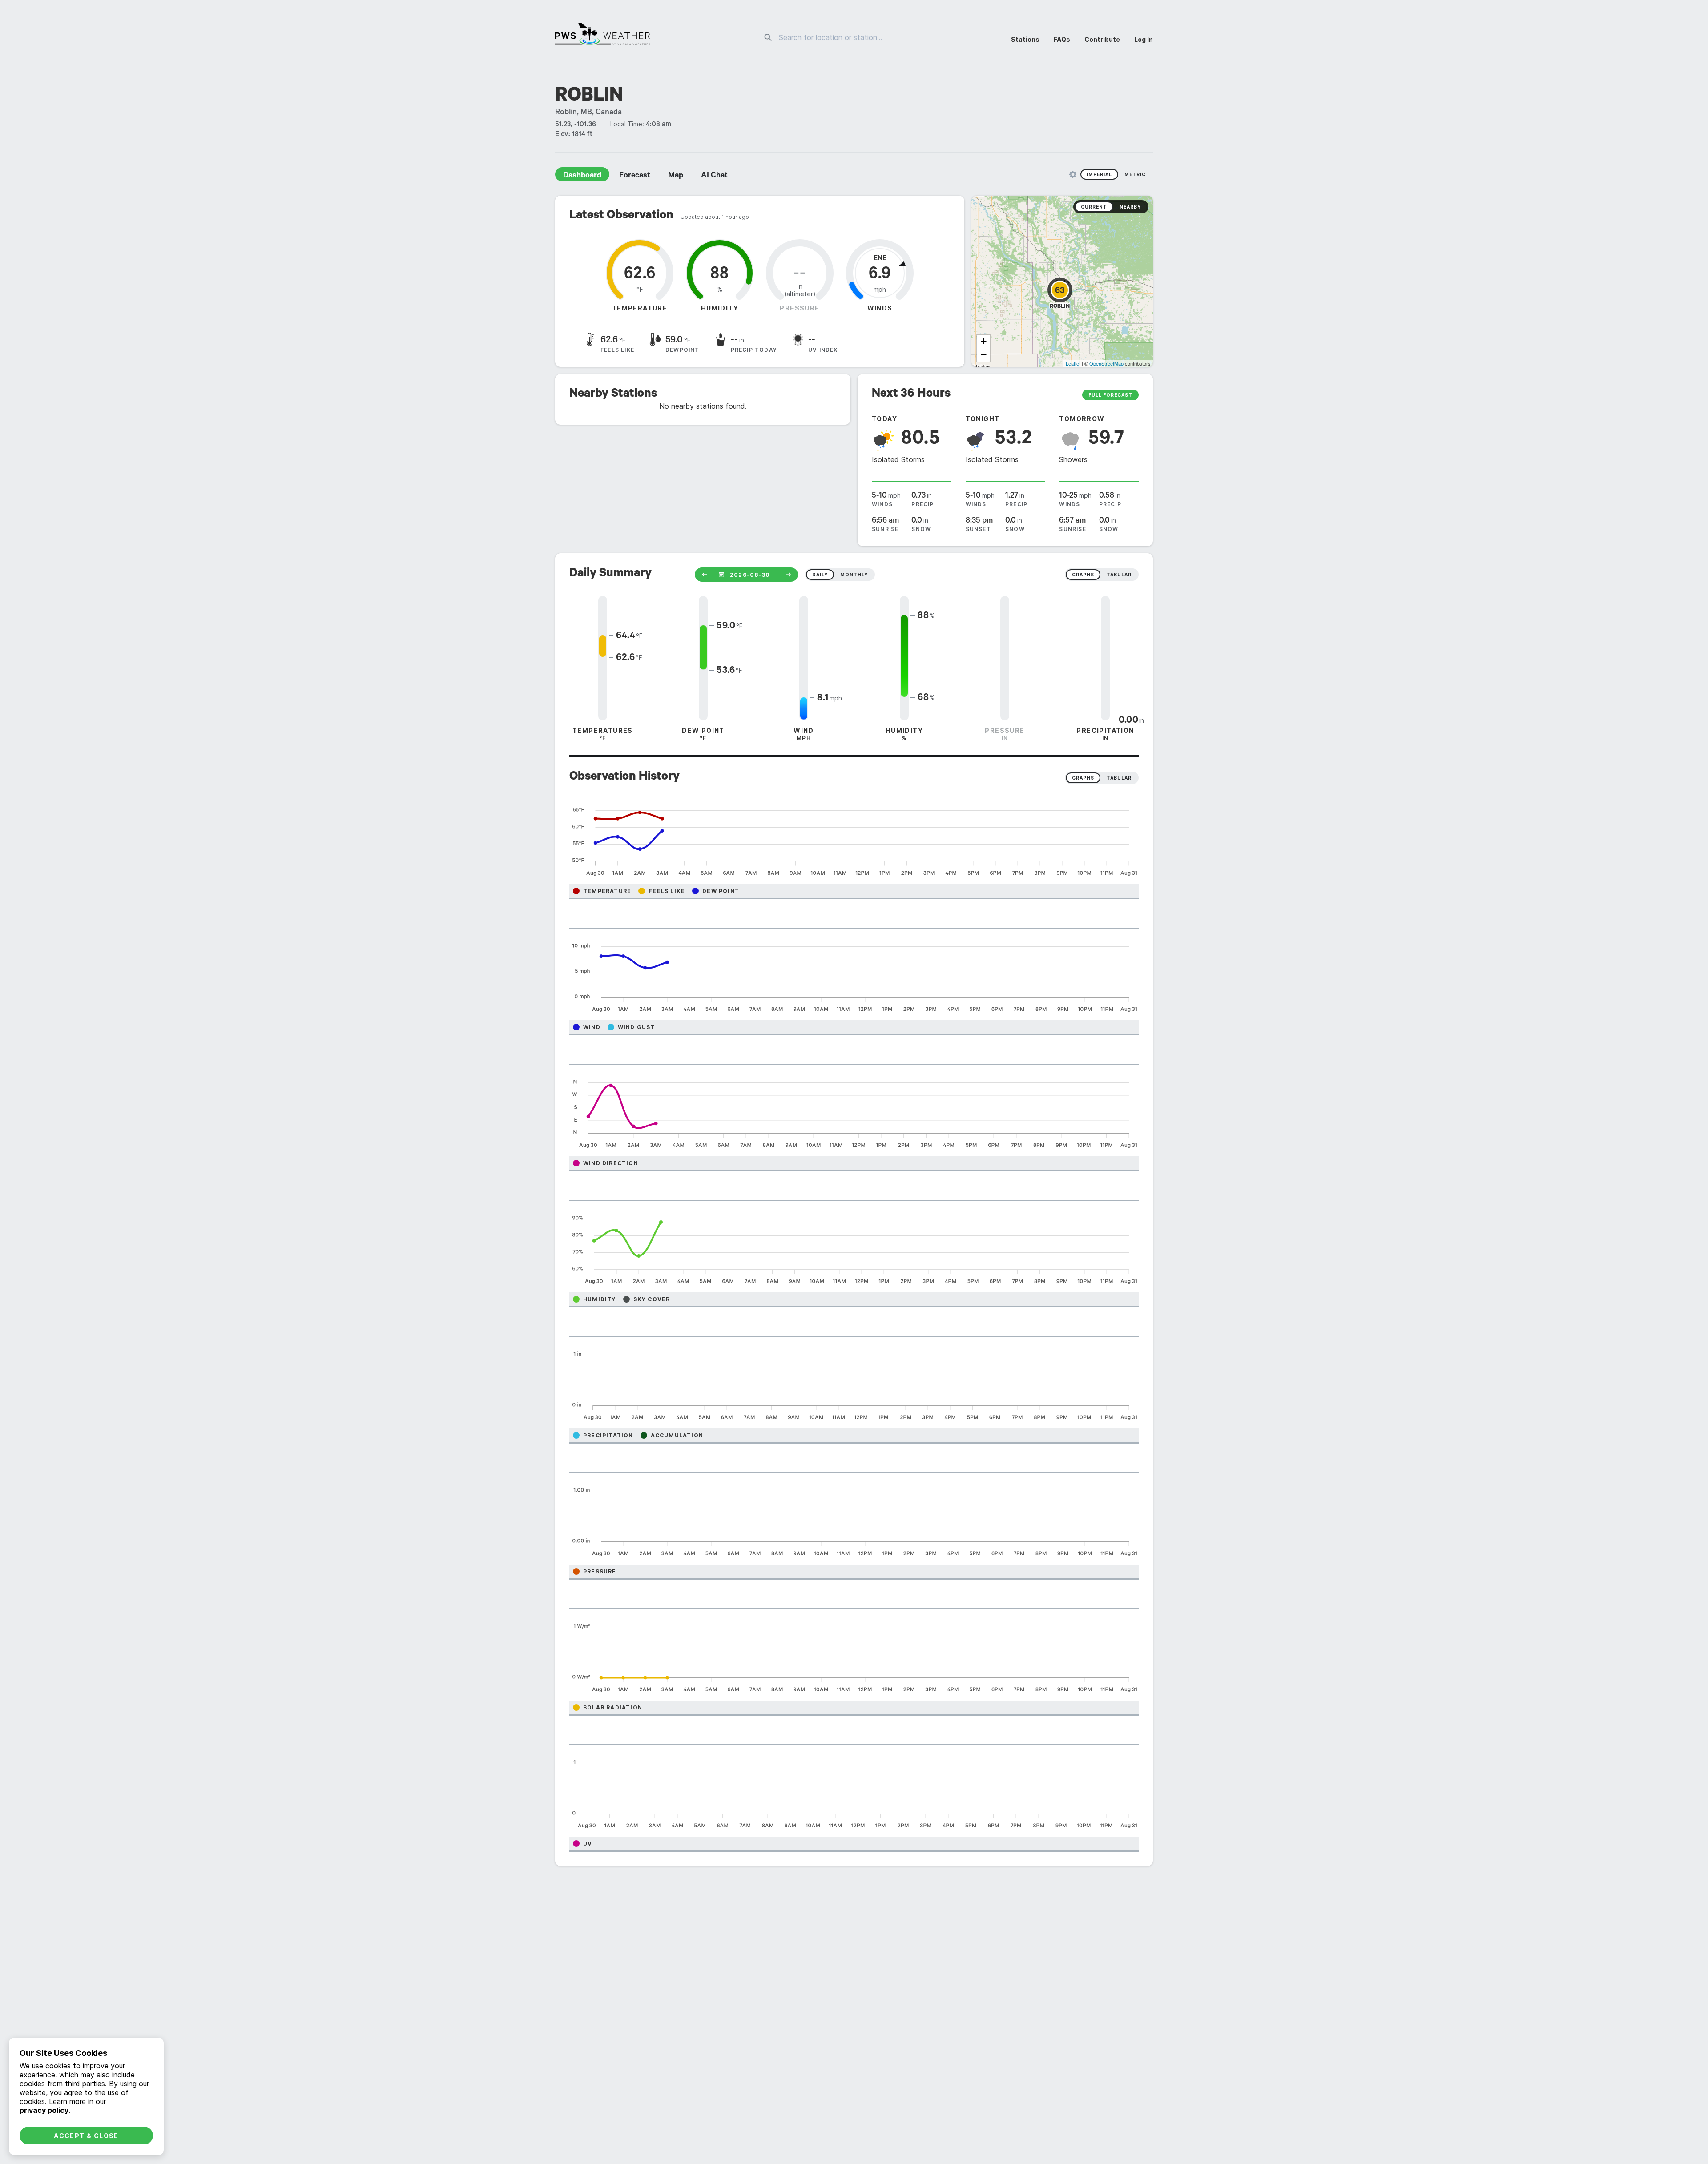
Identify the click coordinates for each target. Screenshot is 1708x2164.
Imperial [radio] (1099, 174)
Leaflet (1073, 363)
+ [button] (984, 341)
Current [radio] (1094, 207)
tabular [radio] (1119, 575)
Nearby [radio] (1130, 207)
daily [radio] (820, 575)
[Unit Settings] (1073, 174)
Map (676, 176)
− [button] (984, 355)
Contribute (1102, 39)
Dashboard (582, 176)
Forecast (635, 176)
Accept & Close (86, 2136)
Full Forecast (1110, 395)
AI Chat (714, 176)
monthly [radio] (854, 575)
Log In (1144, 39)
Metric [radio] (1135, 174)
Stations (1025, 39)
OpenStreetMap (1106, 363)
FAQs (1062, 39)
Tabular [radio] (1119, 778)
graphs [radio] (1083, 575)
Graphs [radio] (1083, 778)
